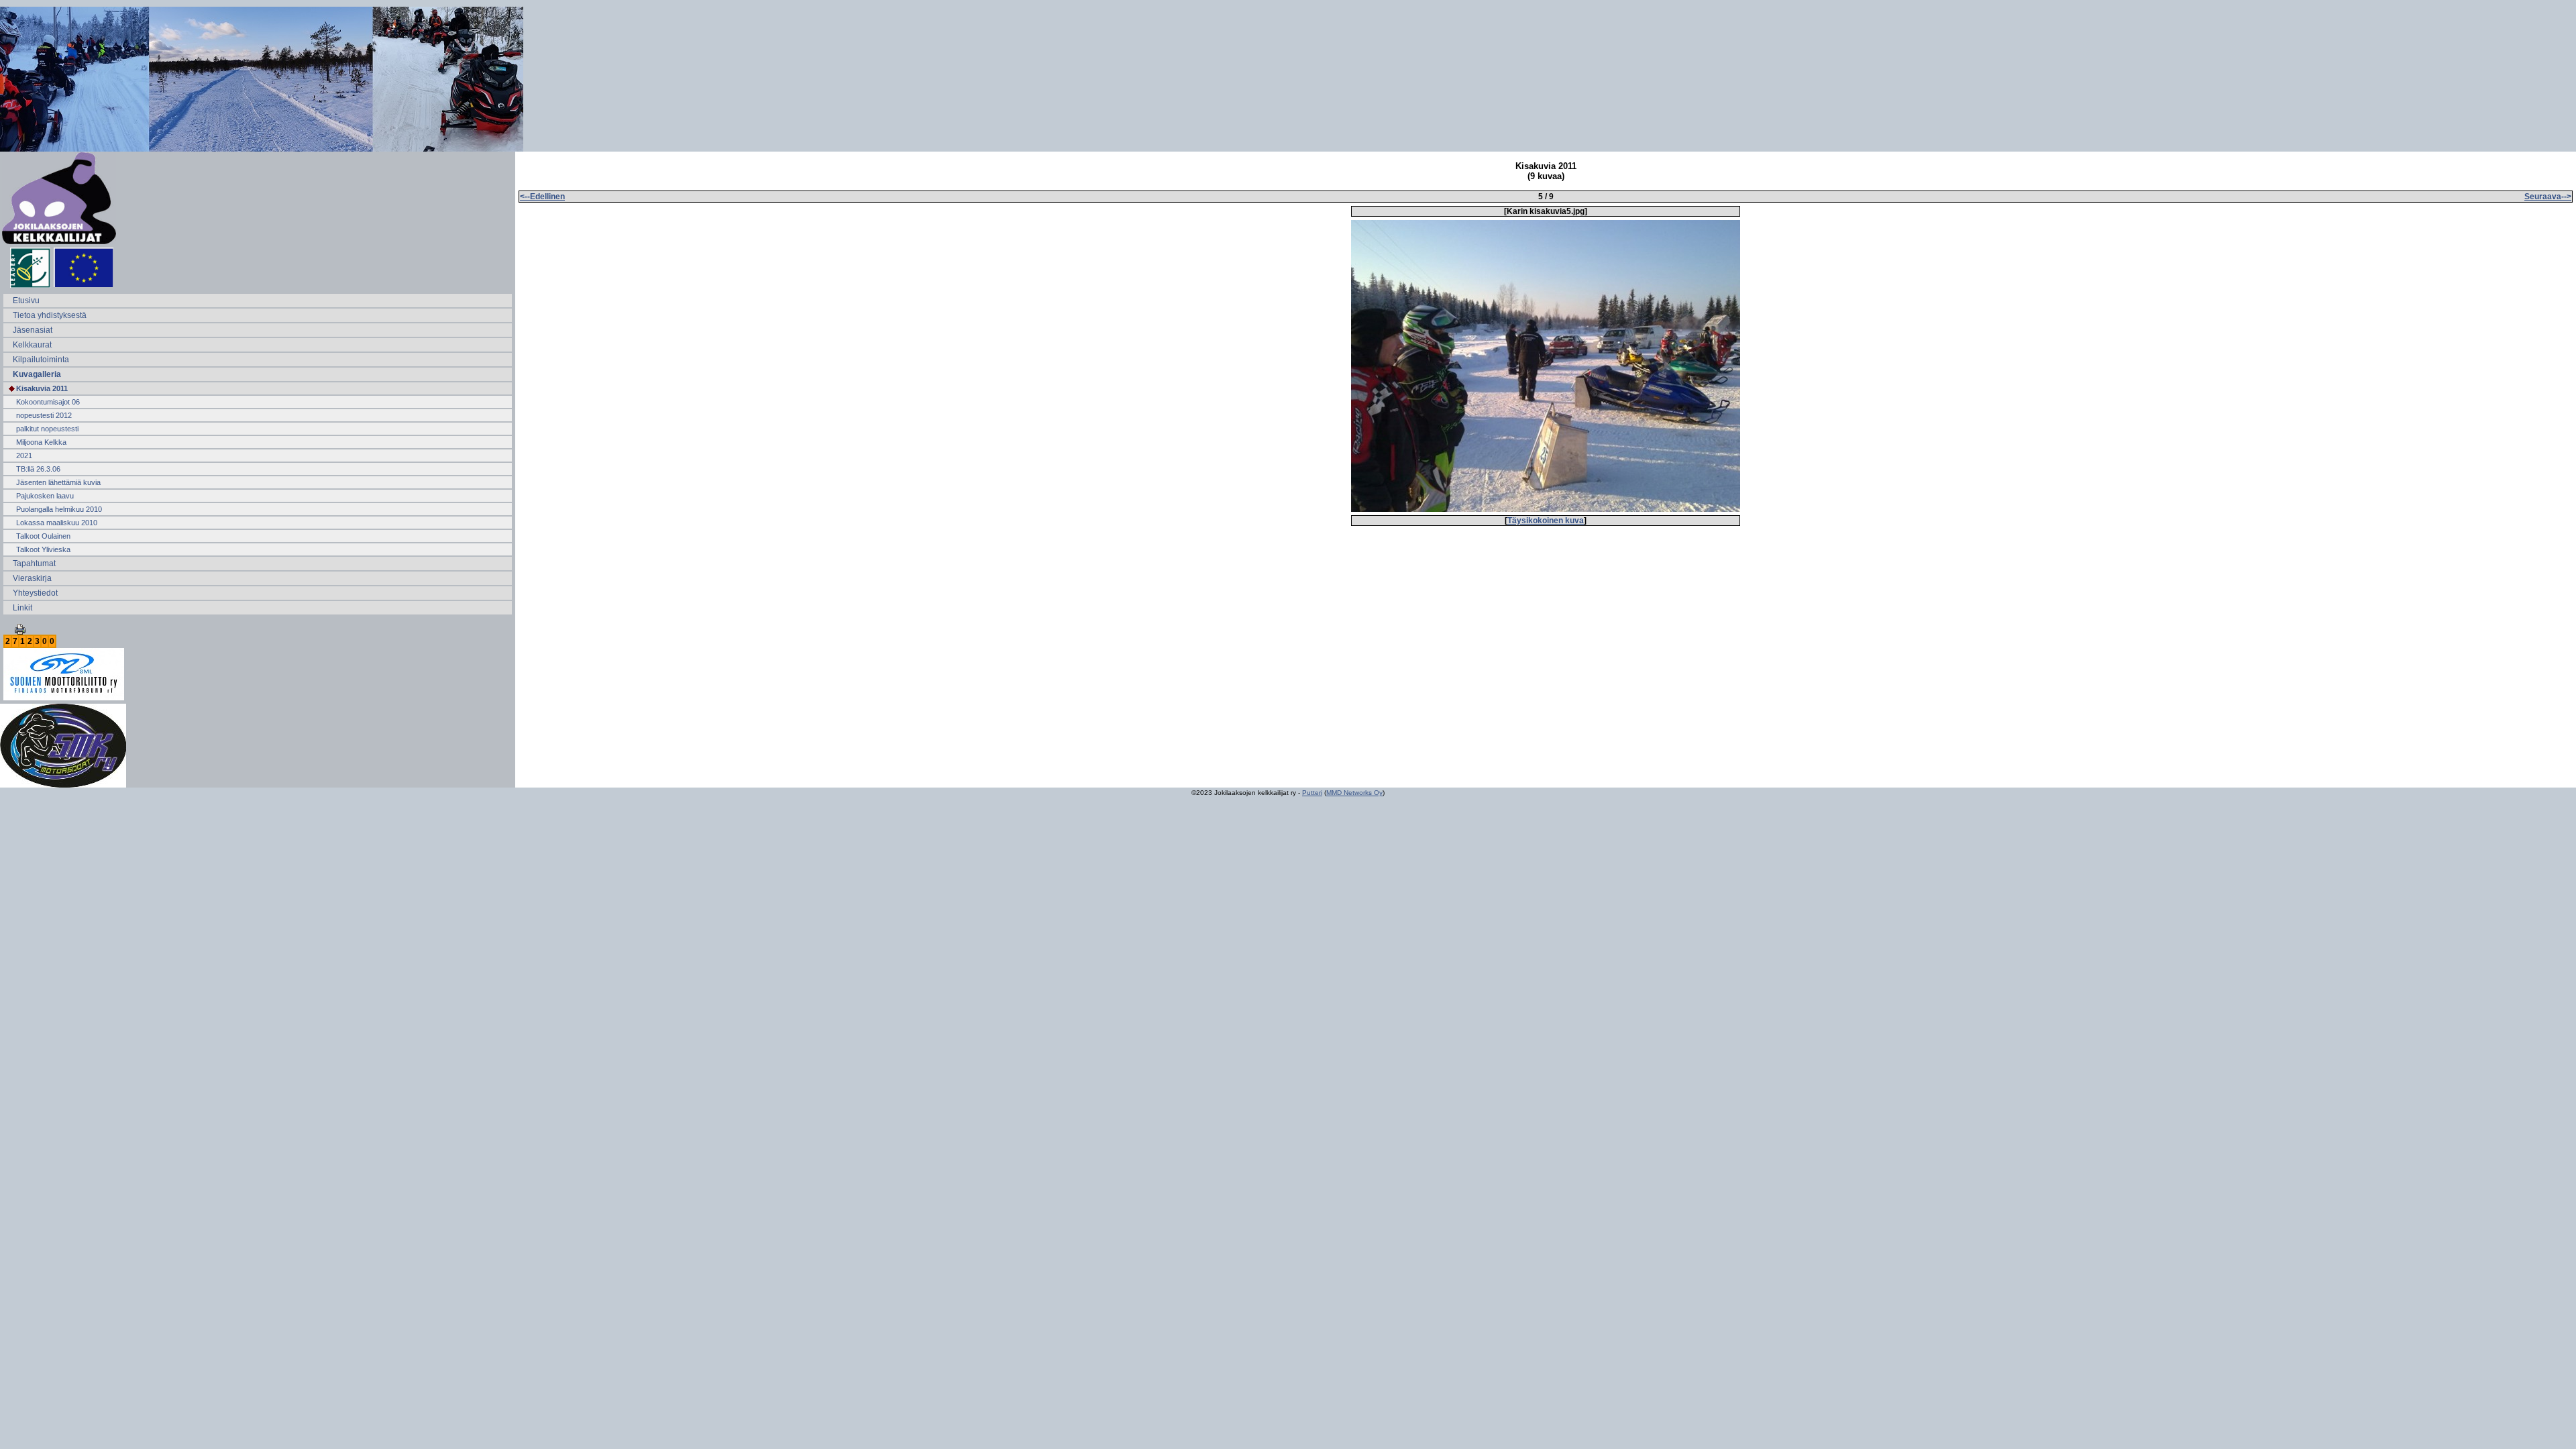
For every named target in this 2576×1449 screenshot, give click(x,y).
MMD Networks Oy (1354, 793)
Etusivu (26, 301)
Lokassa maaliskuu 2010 (57, 523)
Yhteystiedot (35, 593)
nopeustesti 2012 (44, 415)
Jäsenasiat (33, 330)
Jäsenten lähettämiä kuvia (58, 482)
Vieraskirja (32, 578)
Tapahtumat (34, 563)
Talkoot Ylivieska (43, 549)
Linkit (22, 608)
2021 (24, 455)
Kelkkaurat (32, 345)
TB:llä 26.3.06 (38, 469)
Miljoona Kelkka (41, 442)
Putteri (1312, 793)
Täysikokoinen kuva (1546, 521)
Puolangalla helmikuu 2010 (59, 509)
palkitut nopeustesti (47, 429)
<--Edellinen (542, 197)
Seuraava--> (2548, 197)
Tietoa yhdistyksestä (50, 315)
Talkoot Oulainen (43, 536)
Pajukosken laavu (45, 496)
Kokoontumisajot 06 (48, 402)
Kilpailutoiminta (41, 360)
